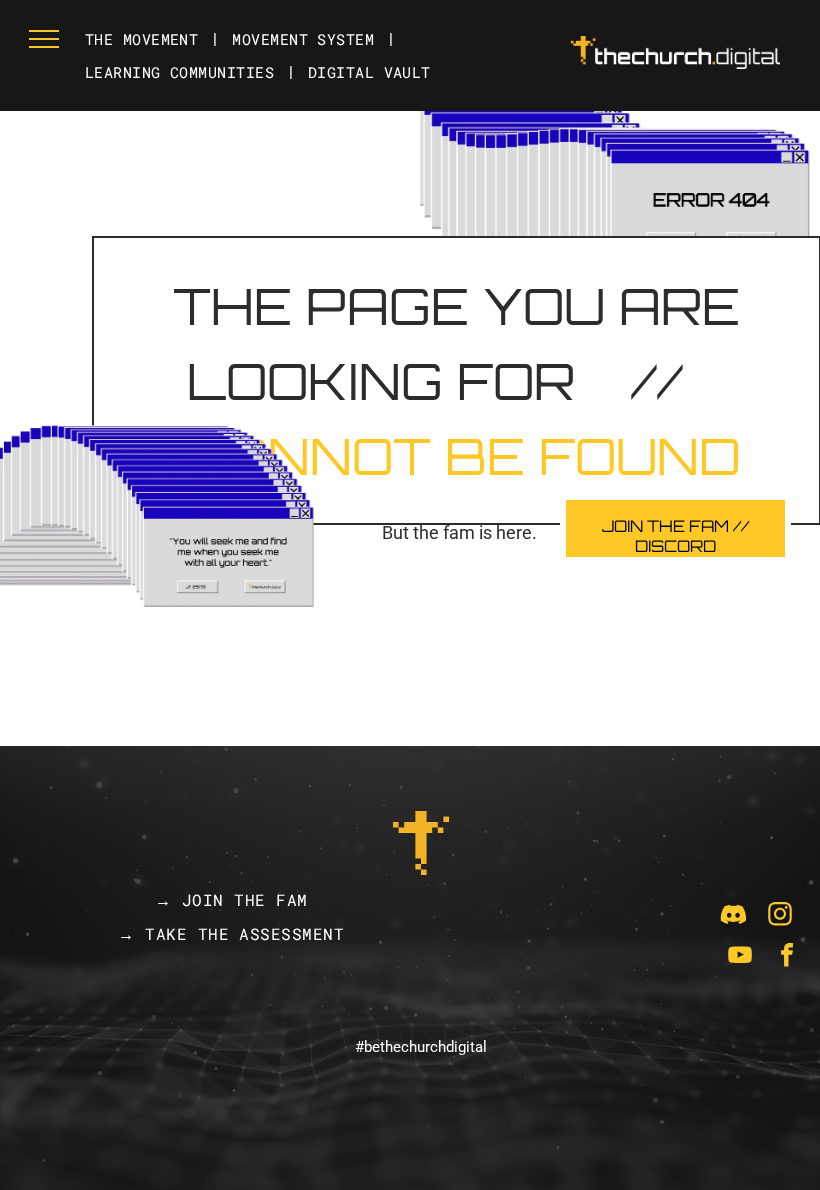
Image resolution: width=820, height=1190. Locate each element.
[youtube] (740, 957)
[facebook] (787, 957)
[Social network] (733, 916)
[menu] (44, 39)
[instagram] (780, 916)
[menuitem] (143, 39)
